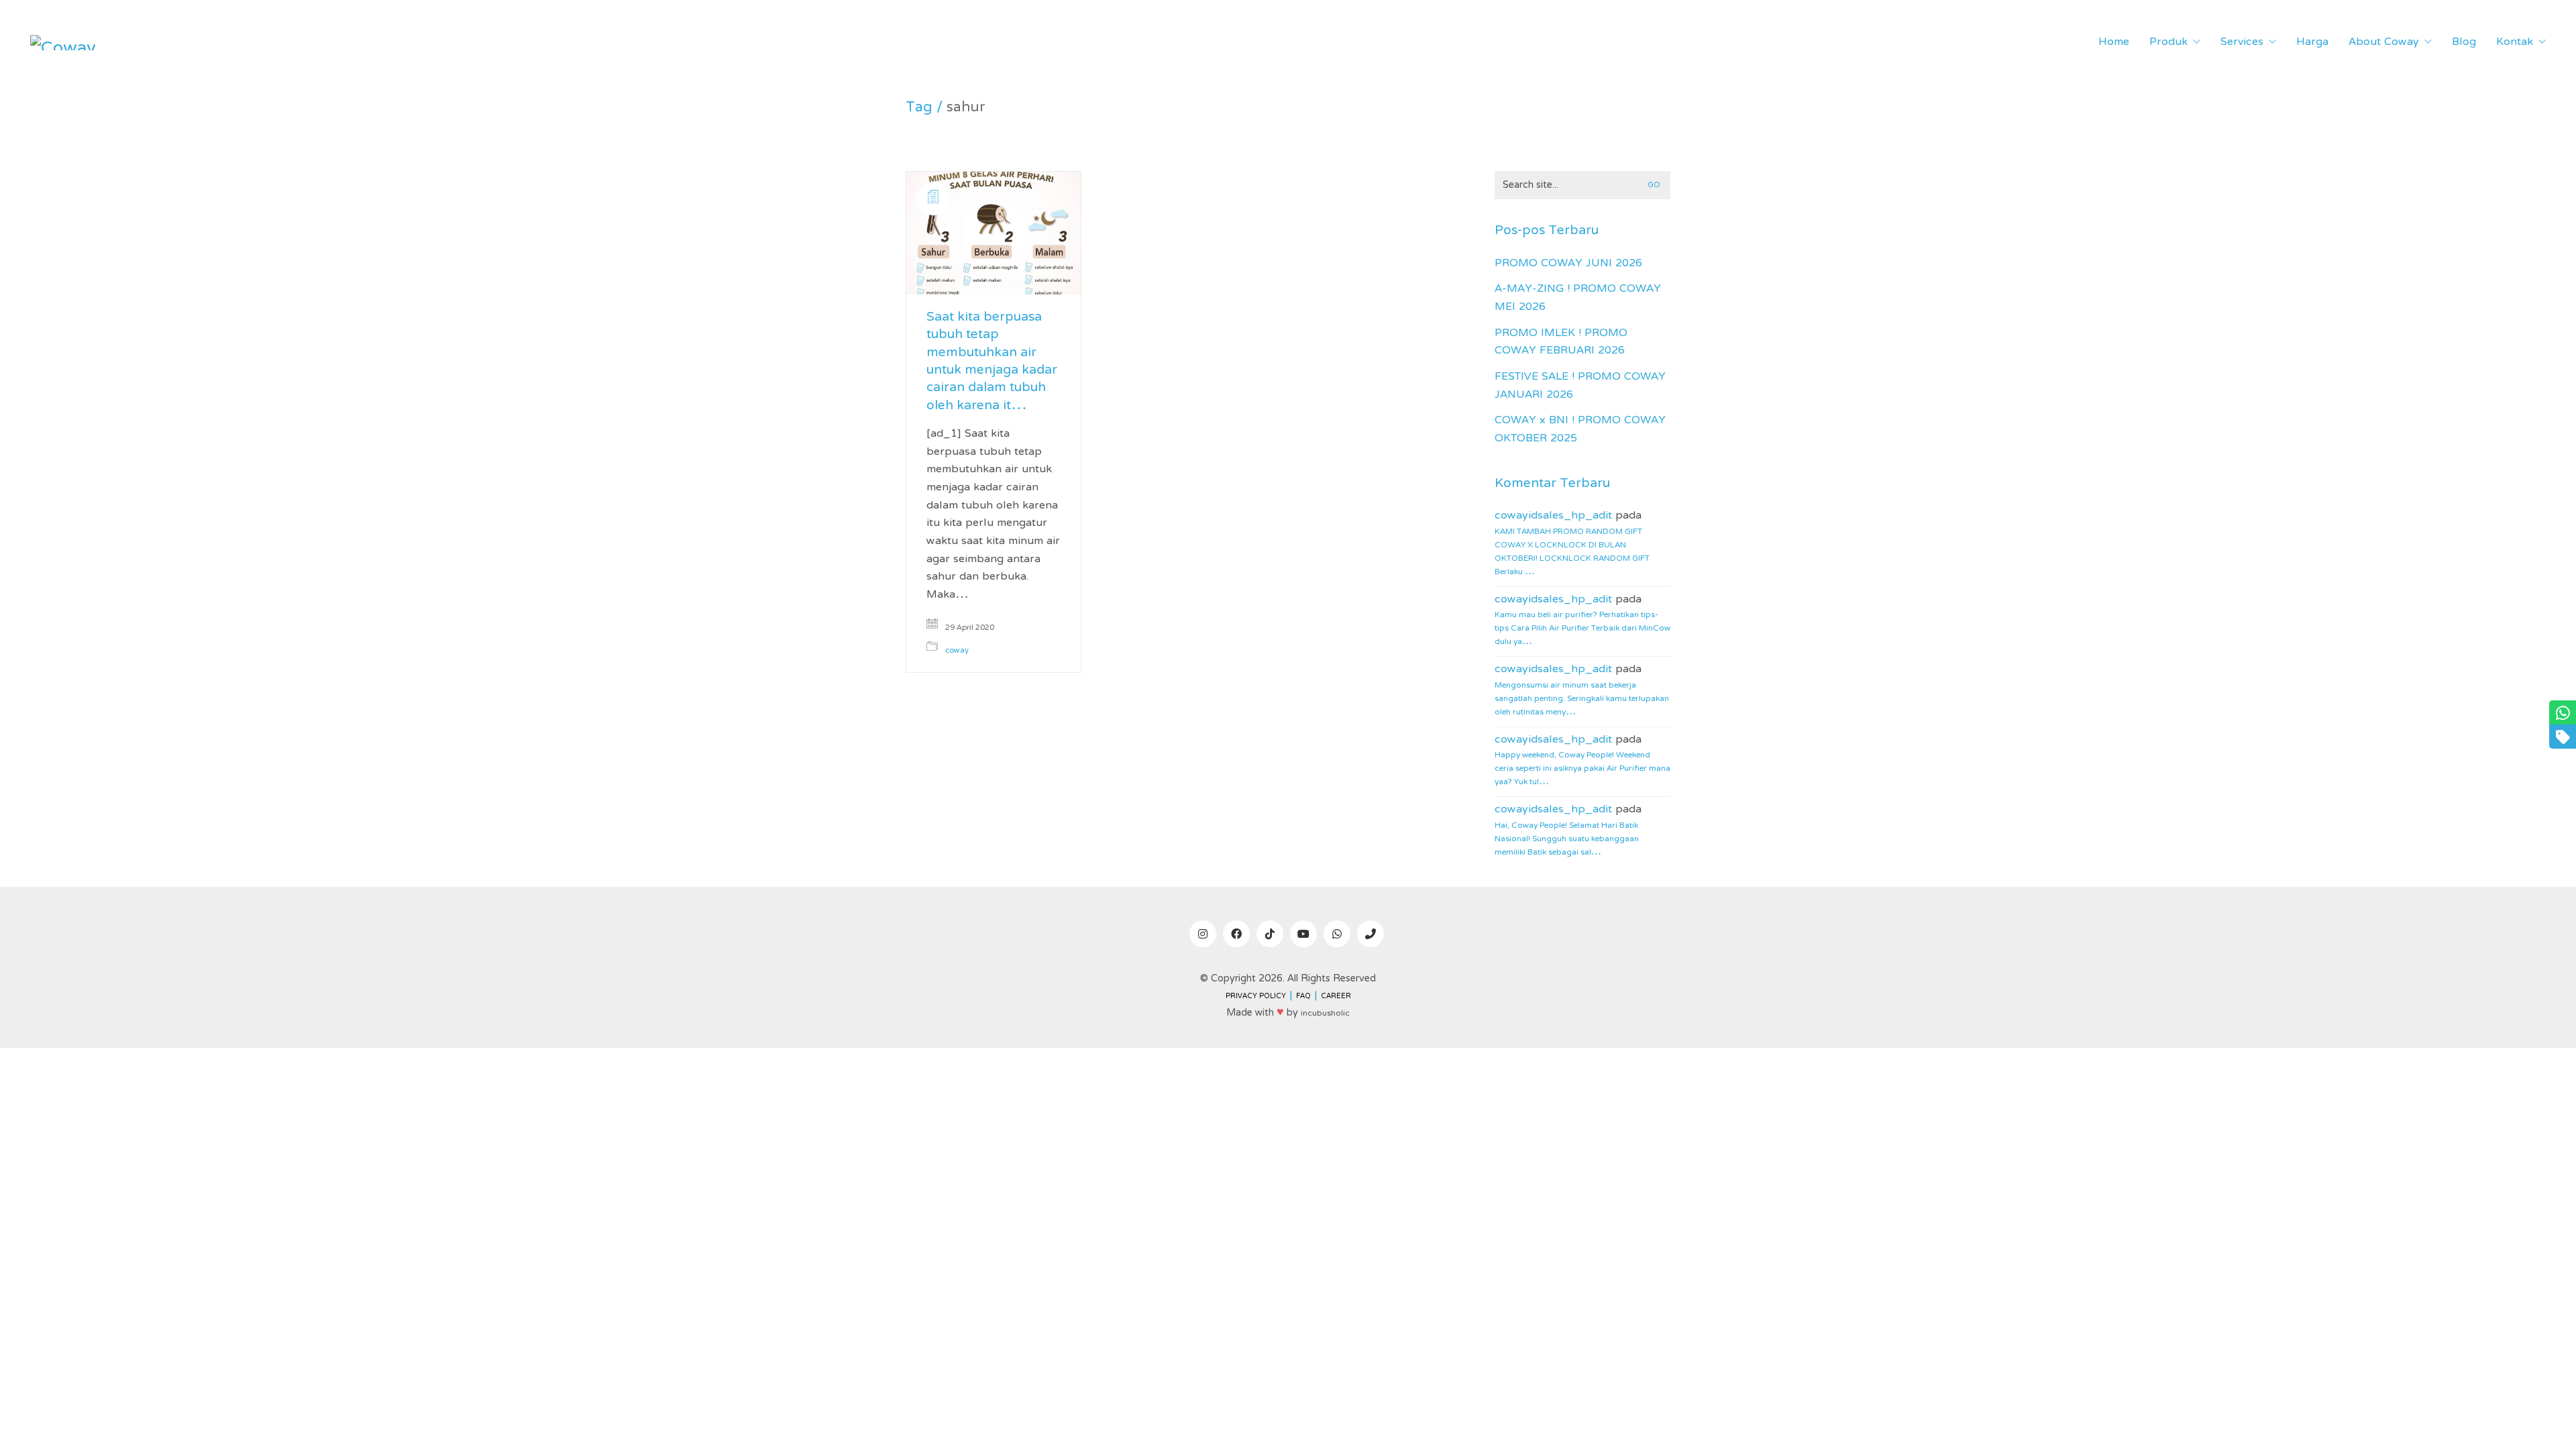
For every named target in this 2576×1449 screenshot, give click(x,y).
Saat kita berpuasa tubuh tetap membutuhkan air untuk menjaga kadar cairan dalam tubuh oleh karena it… (992, 362)
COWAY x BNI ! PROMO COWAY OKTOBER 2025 (1580, 430)
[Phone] (1371, 934)
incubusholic (1325, 1014)
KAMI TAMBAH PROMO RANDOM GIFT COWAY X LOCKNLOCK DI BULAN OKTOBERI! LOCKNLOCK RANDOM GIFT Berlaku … (1572, 552)
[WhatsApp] (1337, 934)
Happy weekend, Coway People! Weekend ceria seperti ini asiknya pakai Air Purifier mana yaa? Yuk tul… (1582, 769)
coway (957, 651)
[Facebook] (1236, 934)
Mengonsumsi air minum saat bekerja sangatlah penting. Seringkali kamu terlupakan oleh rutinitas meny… (1582, 699)
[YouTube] (1303, 934)
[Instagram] (1203, 934)
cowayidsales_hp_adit (1553, 516)
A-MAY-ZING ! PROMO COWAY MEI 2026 (1578, 298)
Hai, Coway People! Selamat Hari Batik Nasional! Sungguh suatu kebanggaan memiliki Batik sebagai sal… (1567, 839)
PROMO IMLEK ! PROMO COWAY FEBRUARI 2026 (1561, 342)
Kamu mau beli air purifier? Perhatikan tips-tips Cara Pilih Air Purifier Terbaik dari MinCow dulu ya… (1582, 629)
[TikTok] (1270, 934)
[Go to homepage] (64, 43)
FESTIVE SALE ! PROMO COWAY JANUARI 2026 (1580, 386)
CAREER (1336, 997)
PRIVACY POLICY (1256, 997)
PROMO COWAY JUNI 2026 (1568, 264)
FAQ (1303, 997)
